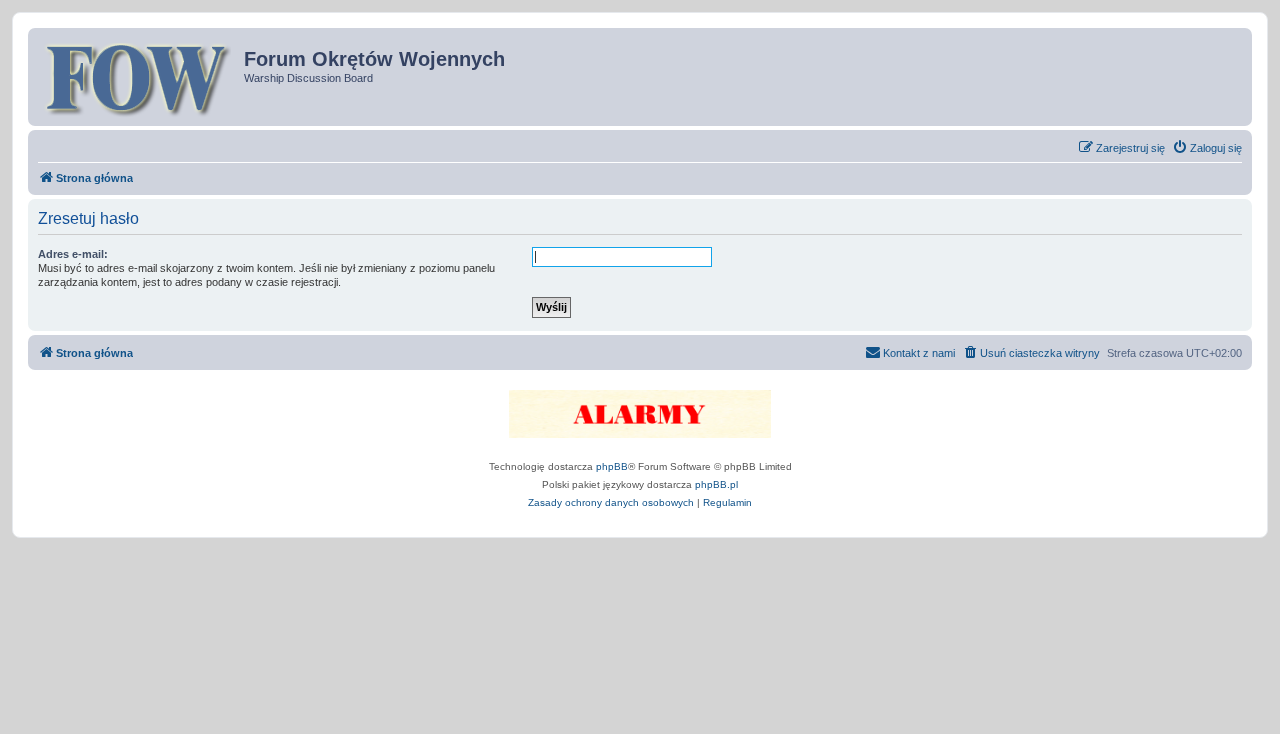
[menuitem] (1207, 148)
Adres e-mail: (73, 254)
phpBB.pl (716, 484)
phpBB (612, 466)
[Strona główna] (138, 77)
